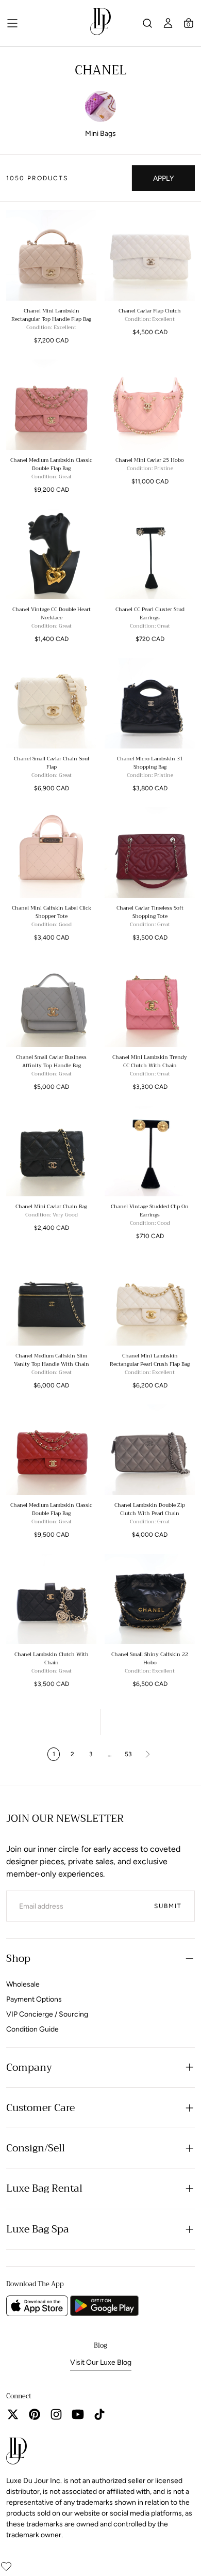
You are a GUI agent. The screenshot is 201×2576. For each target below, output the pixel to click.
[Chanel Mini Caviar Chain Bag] (51, 1151)
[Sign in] (168, 23)
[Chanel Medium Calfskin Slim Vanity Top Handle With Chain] (51, 1300)
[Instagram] (56, 2414)
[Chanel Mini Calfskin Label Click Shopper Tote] (51, 853)
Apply (163, 178)
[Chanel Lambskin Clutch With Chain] (51, 1599)
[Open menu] (12, 23)
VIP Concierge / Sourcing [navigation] (47, 2014)
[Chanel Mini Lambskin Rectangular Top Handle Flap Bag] (51, 255)
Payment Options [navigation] (34, 1999)
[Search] (147, 23)
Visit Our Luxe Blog (101, 2362)
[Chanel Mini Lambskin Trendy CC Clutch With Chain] (150, 1002)
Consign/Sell (36, 2148)
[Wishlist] (6, 2566)
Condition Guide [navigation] (32, 2029)
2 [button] (72, 1754)
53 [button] (128, 1754)
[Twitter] (13, 2414)
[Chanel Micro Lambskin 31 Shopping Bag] (150, 703)
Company (29, 2067)
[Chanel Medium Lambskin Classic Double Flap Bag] (51, 405)
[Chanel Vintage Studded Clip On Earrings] (150, 1151)
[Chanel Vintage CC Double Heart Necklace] (51, 554)
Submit (168, 1906)
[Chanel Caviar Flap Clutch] (150, 255)
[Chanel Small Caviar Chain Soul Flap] (51, 703)
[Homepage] (100, 24)
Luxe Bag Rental (44, 2188)
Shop (18, 1958)
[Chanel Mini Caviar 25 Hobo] (150, 405)
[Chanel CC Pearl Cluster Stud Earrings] (150, 554)
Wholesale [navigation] (23, 1984)
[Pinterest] (35, 2414)
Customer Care (40, 2108)
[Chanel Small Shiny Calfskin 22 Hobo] (150, 1599)
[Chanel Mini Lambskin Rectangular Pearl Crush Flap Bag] (150, 1300)
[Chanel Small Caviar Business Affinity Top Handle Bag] (51, 1002)
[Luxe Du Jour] (16, 2453)
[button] (189, 23)
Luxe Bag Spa (38, 2229)
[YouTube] (78, 2414)
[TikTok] (99, 2414)
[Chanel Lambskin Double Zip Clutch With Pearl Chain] (150, 1450)
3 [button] (91, 1754)
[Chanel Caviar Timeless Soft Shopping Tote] (150, 853)
